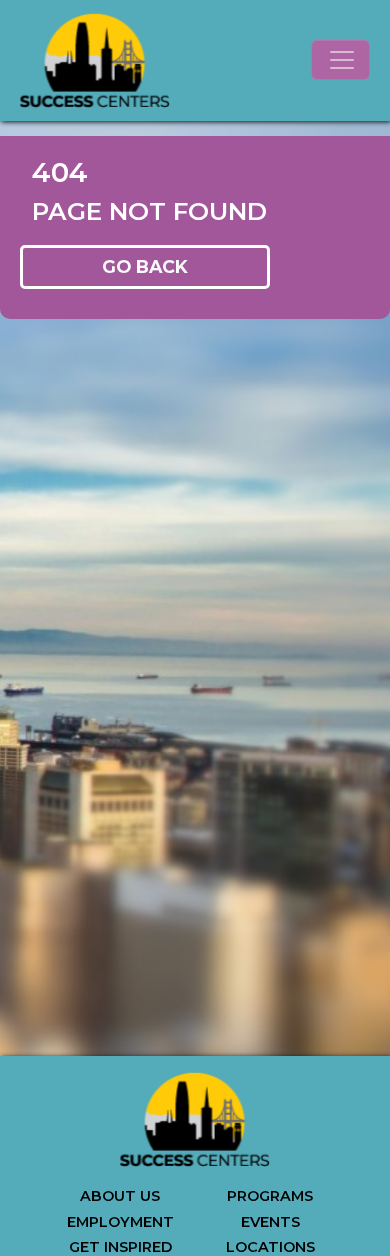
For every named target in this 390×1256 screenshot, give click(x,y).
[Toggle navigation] (340, 60)
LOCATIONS (270, 1247)
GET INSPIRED (120, 1247)
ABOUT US (120, 1196)
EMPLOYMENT (120, 1222)
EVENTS (270, 1222)
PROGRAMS (270, 1196)
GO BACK (145, 266)
